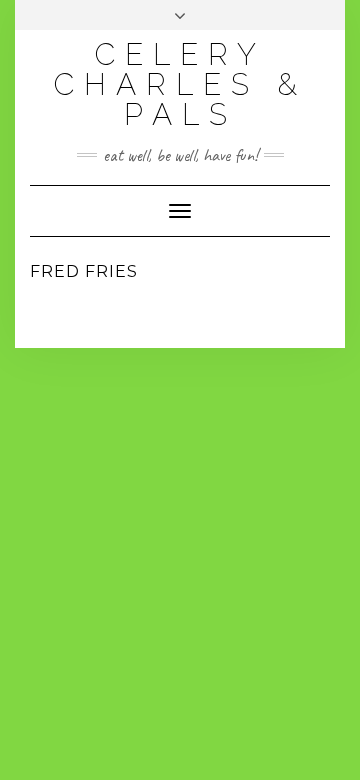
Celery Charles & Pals (180, 84)
